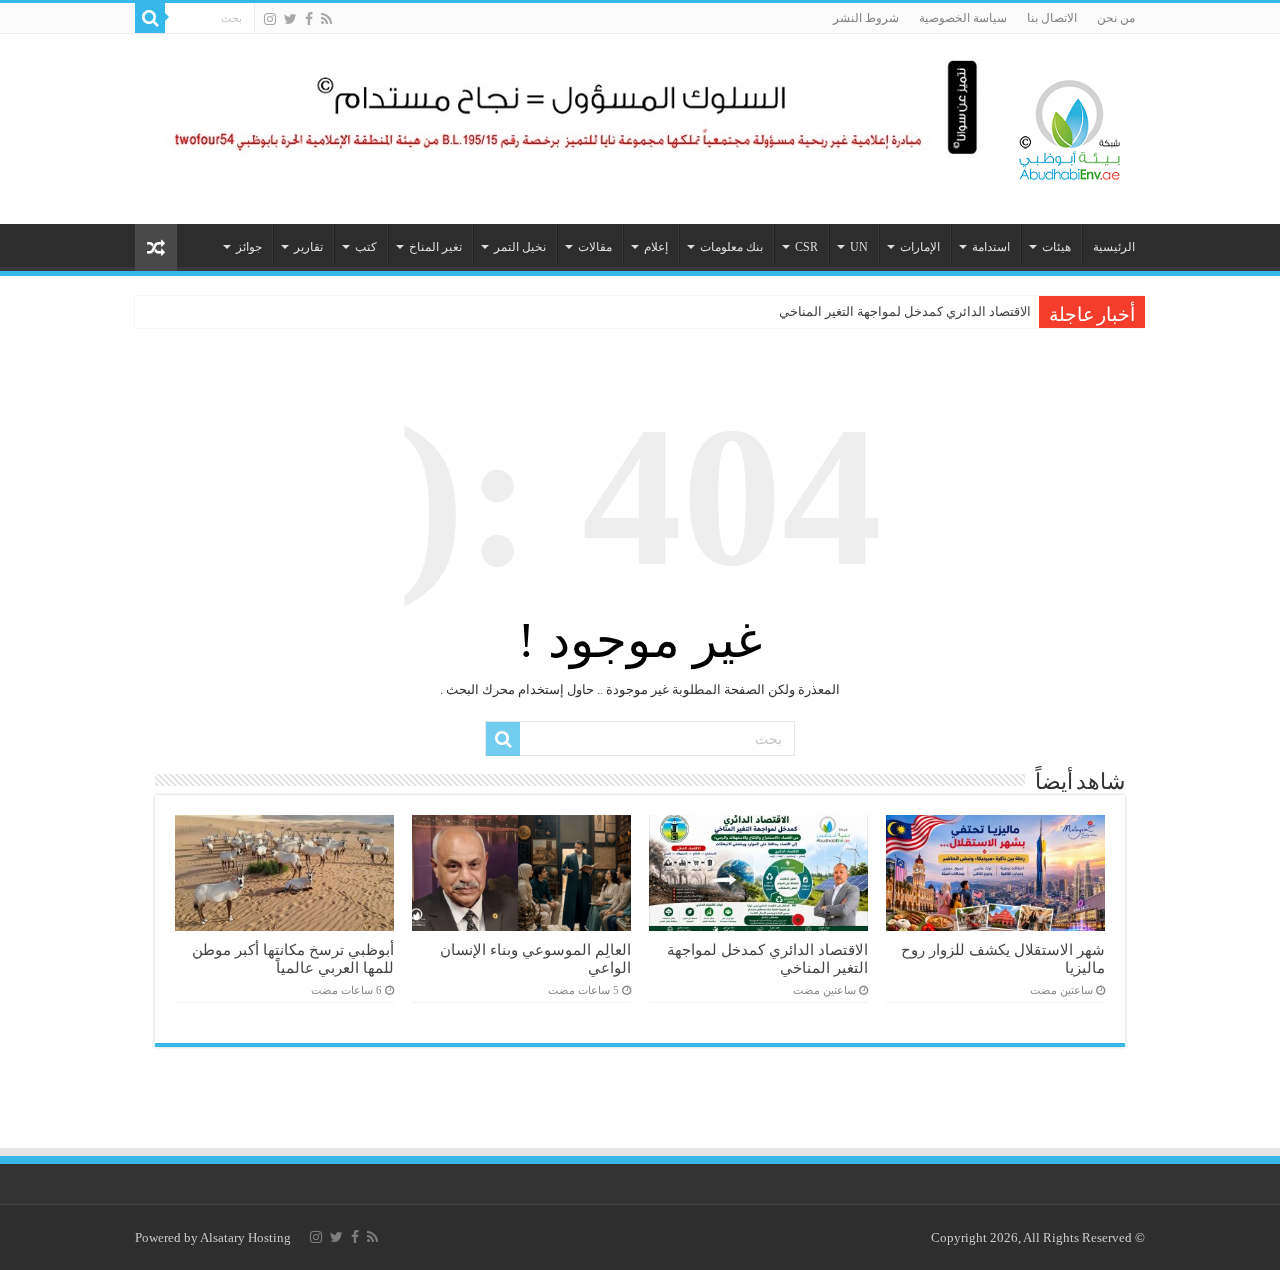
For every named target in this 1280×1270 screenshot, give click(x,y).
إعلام (656, 247)
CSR (806, 247)
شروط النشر (866, 18)
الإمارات (920, 247)
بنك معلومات (731, 247)
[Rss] (326, 19)
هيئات (1056, 247)
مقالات (595, 247)
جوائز (249, 247)
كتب (366, 247)
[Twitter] (290, 19)
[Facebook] (309, 19)
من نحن (1116, 18)
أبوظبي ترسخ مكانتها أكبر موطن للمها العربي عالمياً (293, 958)
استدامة (991, 247)
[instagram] (270, 19)
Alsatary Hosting (245, 1237)
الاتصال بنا (1052, 18)
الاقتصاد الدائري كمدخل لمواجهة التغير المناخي (905, 311)
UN (859, 247)
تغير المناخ (435, 247)
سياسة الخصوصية (963, 18)
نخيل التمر (520, 247)
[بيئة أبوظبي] (1070, 125)
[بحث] (150, 18)
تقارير (308, 247)
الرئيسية (1114, 247)
